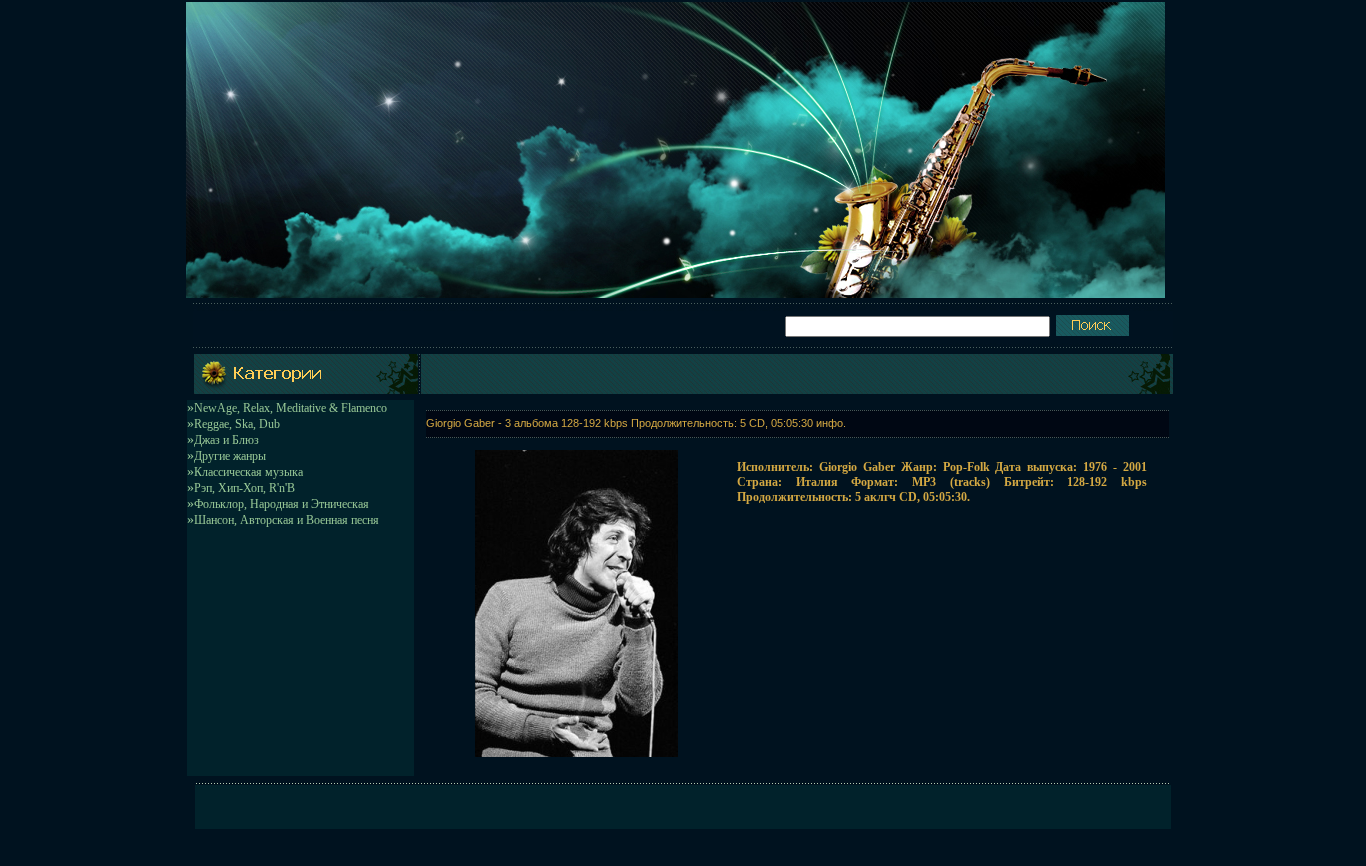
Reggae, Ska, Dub (237, 424)
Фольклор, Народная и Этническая (281, 504)
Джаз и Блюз (226, 440)
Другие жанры (230, 456)
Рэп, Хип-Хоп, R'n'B (244, 488)
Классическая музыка (248, 472)
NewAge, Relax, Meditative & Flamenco (290, 408)
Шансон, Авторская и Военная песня (286, 520)
